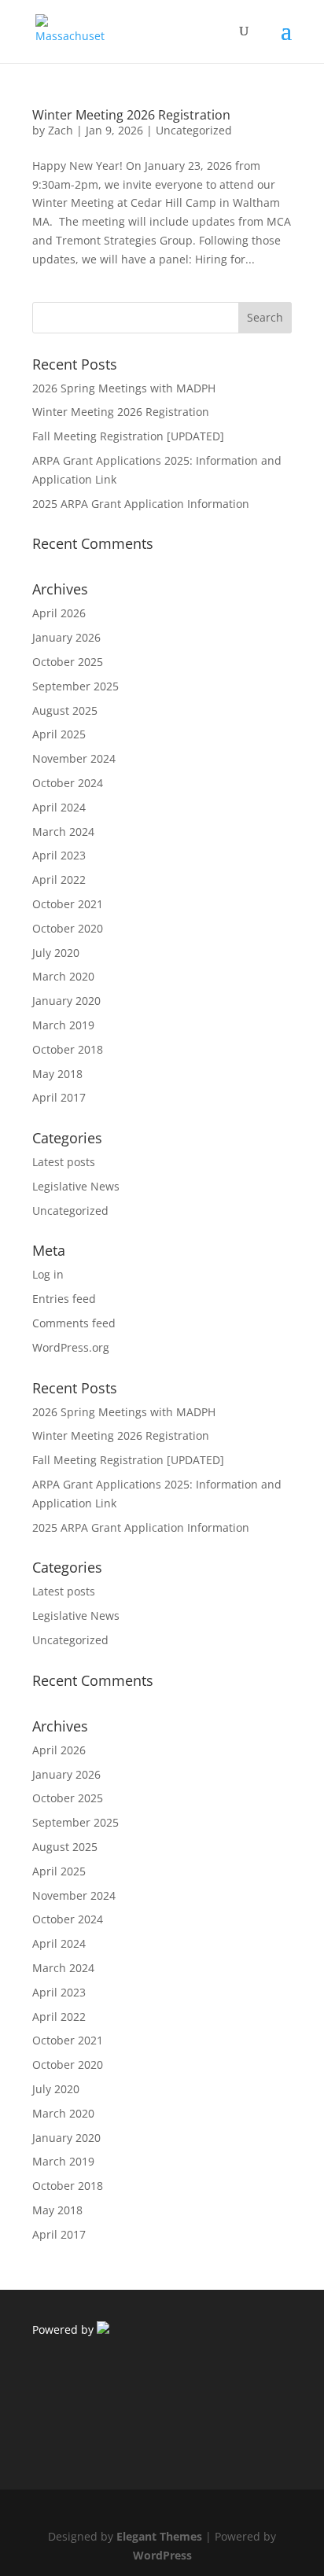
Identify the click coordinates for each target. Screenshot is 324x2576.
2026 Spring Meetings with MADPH (124, 388)
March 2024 (63, 832)
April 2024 (59, 807)
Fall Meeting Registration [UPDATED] (128, 436)
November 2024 (74, 758)
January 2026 (66, 637)
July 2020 (56, 953)
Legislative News (76, 1186)
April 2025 (59, 734)
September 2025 (75, 686)
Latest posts (64, 1162)
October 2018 (68, 1049)
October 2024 (68, 783)
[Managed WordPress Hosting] (103, 2329)
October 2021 (68, 904)
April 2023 (59, 855)
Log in (48, 1274)
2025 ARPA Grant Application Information (141, 504)
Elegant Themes (159, 2536)
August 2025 (65, 710)
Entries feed (64, 1299)
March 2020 (63, 976)
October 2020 (68, 928)
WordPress (162, 2555)
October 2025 (68, 662)
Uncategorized (194, 130)
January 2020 (66, 1001)
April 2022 (59, 880)
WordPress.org (71, 1347)
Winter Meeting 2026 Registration (131, 115)
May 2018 (57, 1074)
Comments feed (74, 1323)
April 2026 (59, 613)
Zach (61, 130)
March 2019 (63, 1025)
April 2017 (59, 1097)
